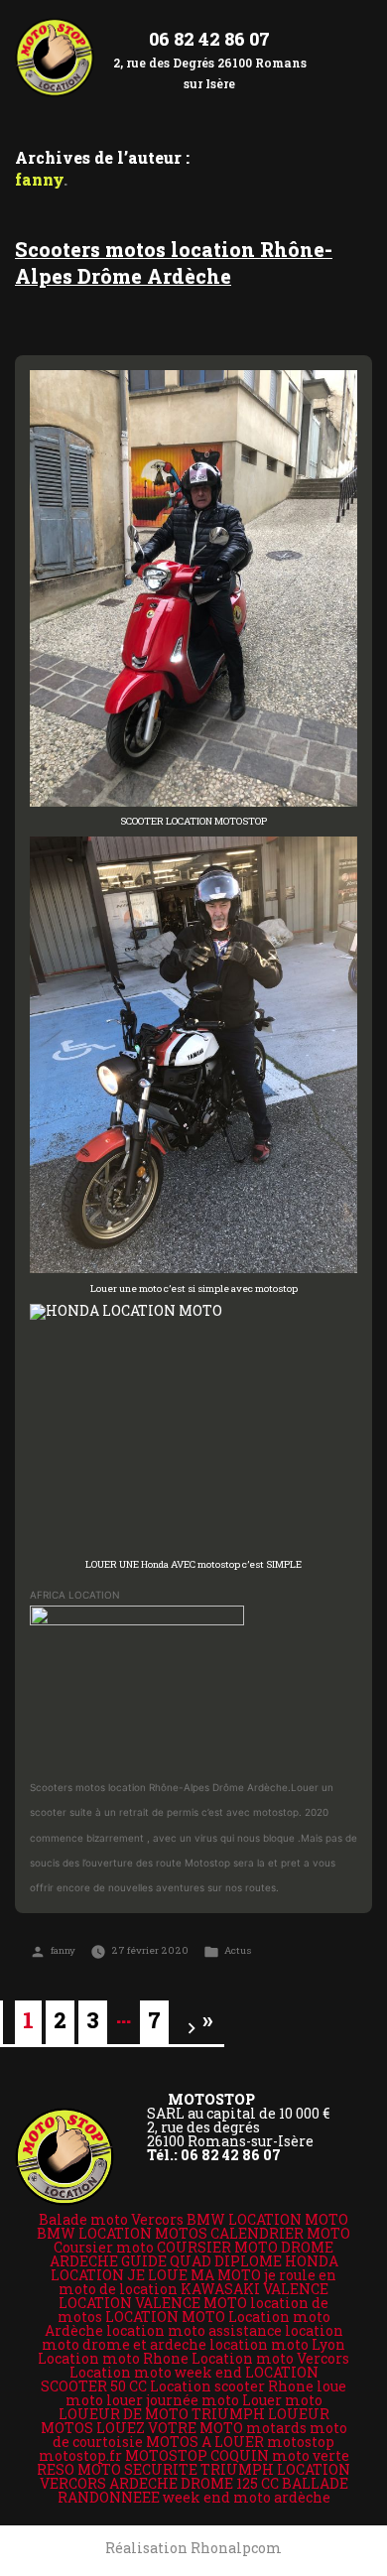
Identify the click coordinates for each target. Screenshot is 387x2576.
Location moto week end (156, 2372)
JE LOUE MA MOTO (194, 2275)
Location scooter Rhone (232, 2386)
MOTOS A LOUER (205, 2442)
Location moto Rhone (113, 2358)
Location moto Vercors (270, 2358)
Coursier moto (104, 2247)
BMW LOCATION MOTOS (122, 2233)
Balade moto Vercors (111, 2219)
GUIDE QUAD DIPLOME (201, 2261)
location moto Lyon (277, 2344)
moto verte (311, 2455)
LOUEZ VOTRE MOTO (170, 2428)
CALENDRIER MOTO (280, 2233)
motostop (301, 2442)
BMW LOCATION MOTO (267, 2219)
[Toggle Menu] (353, 41)
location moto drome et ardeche (193, 2337)
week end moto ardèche (247, 2497)
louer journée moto (173, 2400)
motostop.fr (80, 2455)
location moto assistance (194, 2330)
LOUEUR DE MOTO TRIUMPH (162, 2414)
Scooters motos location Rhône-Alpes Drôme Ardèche (174, 263)
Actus (238, 1950)
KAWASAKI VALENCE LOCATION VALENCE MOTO (193, 2296)
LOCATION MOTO (165, 2317)
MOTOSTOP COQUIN (197, 2455)
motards (276, 2428)
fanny (63, 1950)
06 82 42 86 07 (209, 39)
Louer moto (282, 2400)
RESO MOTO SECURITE (117, 2469)
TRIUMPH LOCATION (275, 2469)
